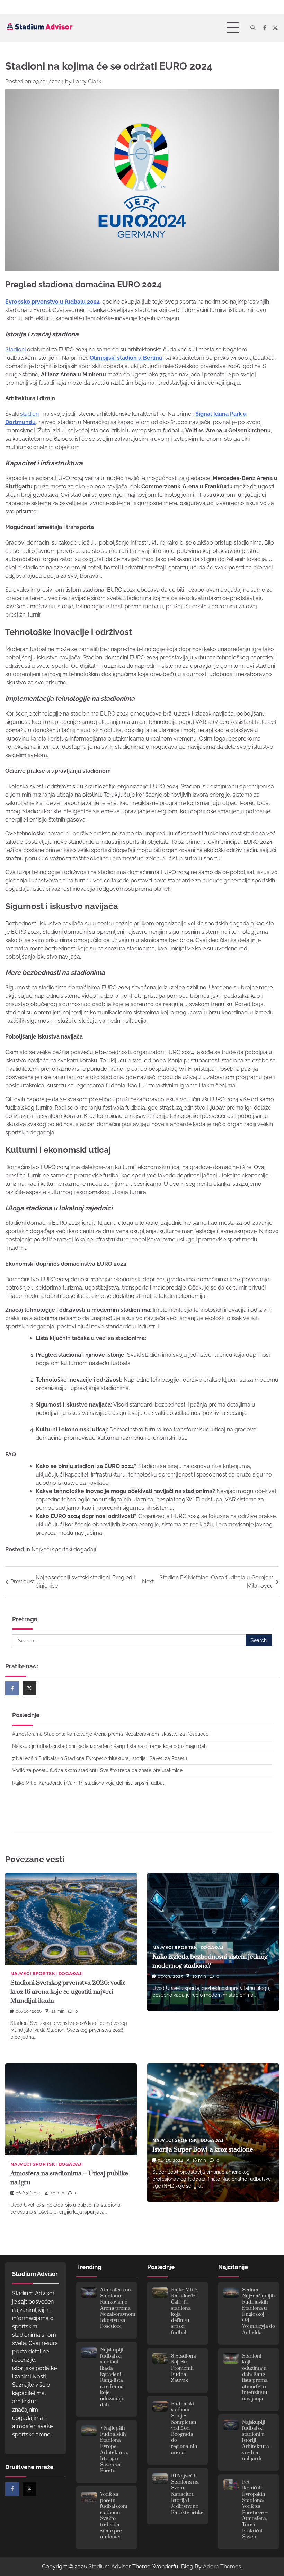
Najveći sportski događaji (64, 1549)
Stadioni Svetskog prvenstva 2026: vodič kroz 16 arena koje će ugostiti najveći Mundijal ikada (68, 1992)
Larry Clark (87, 82)
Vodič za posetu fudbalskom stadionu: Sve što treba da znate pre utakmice (97, 1770)
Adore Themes (222, 2566)
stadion (29, 414)
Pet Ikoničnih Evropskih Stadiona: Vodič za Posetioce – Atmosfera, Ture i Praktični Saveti (255, 2510)
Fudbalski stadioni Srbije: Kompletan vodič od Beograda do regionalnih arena (184, 2428)
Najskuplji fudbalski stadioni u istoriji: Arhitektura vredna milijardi (256, 2441)
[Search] (253, 28)
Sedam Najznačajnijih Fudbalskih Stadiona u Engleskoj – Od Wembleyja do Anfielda (259, 2311)
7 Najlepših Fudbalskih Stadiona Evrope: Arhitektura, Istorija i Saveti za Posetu (100, 1758)
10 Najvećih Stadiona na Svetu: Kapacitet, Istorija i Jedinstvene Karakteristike (187, 2494)
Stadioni (15, 349)
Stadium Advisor (110, 2566)
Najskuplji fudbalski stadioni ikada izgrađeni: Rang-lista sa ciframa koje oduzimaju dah (109, 1746)
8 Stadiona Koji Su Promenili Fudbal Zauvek (184, 2368)
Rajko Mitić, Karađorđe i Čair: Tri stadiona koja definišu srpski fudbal (88, 1783)
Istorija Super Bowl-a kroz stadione (203, 2150)
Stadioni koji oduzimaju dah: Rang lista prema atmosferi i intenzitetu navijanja (255, 2377)
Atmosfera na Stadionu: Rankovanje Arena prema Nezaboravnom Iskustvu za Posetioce (110, 1734)
